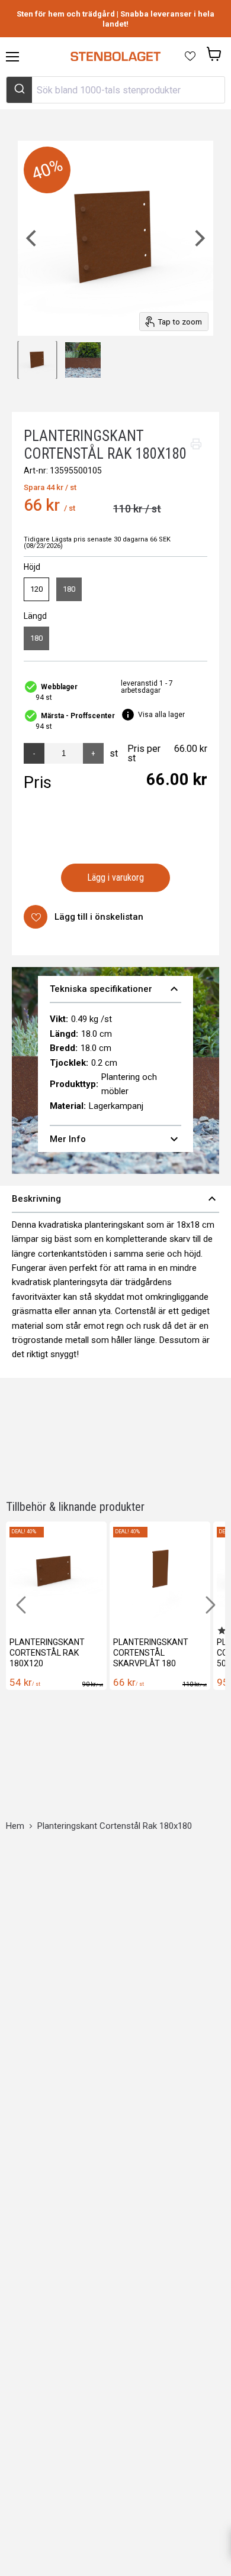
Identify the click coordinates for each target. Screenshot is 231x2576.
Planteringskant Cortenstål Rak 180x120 (47, 1653)
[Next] (198, 238)
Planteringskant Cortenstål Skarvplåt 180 (151, 1653)
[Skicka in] (19, 90)
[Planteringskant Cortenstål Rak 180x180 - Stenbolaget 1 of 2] (37, 360)
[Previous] (33, 238)
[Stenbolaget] (115, 57)
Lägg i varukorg (116, 877)
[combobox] (115, 90)
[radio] (36, 589)
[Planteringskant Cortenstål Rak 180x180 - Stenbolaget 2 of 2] (83, 360)
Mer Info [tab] (116, 1139)
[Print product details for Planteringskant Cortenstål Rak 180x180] (196, 444)
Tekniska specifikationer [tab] (116, 989)
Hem (15, 1826)
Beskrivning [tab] (115, 1199)
